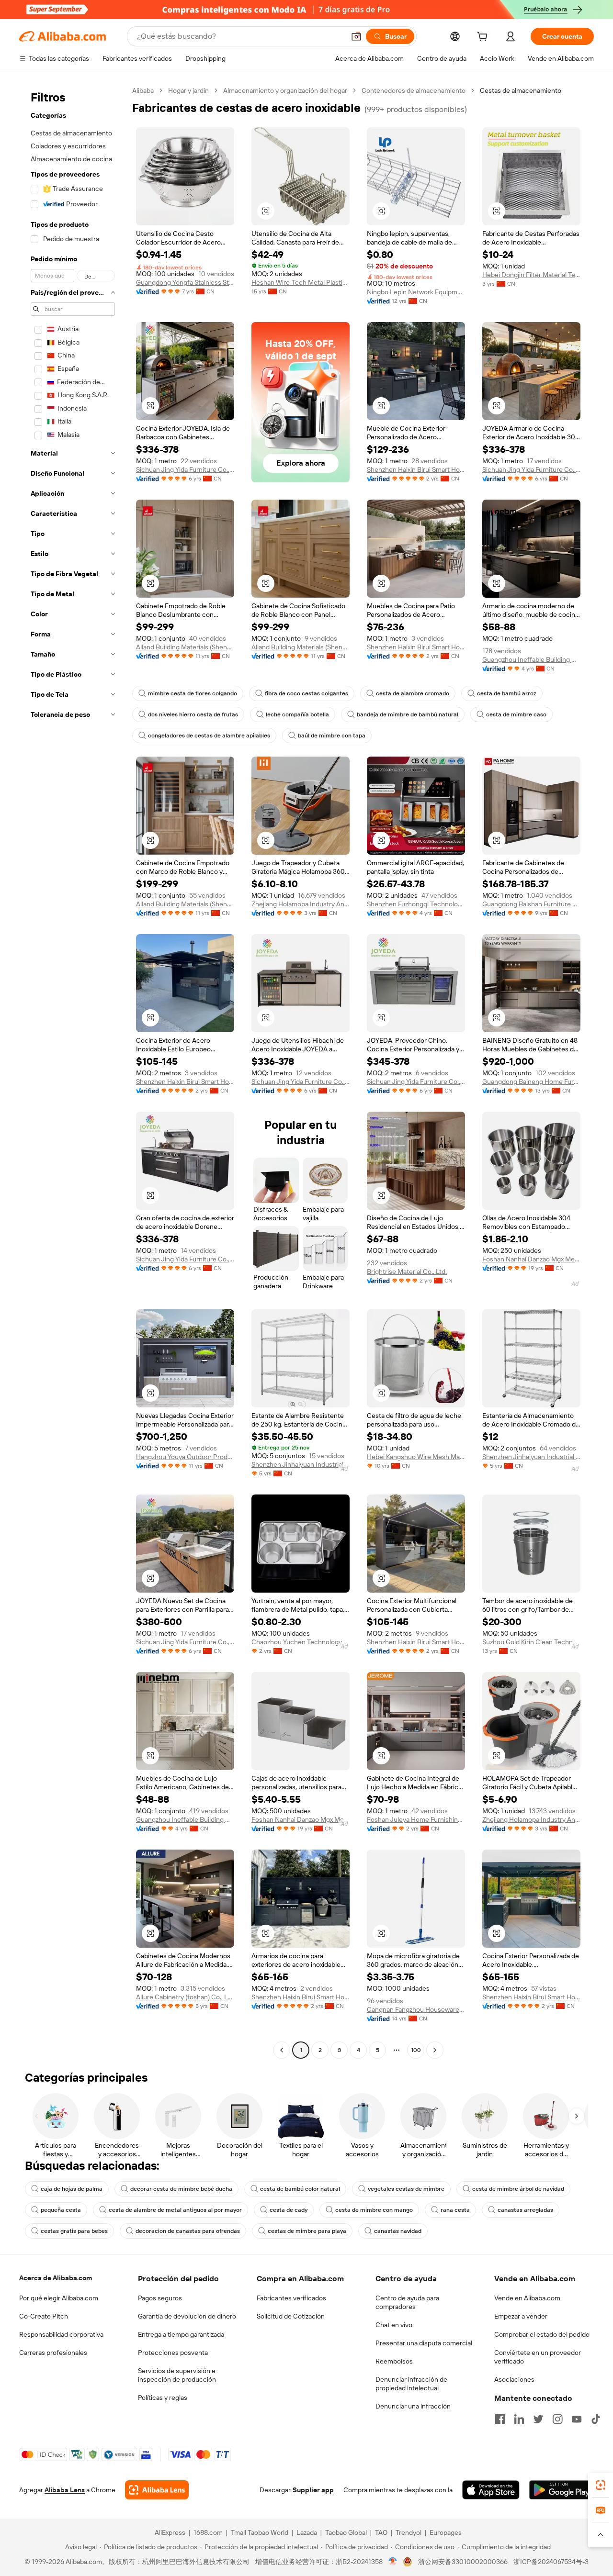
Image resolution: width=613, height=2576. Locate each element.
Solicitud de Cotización (291, 2316)
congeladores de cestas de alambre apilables (209, 736)
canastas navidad (398, 2231)
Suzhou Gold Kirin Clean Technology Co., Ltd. (531, 1642)
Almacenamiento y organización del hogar (285, 90)
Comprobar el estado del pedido (542, 2334)
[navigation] (73, 1071)
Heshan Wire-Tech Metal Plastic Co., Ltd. (301, 282)
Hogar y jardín (188, 90)
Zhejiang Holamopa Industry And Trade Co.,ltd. (301, 904)
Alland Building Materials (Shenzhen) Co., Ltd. (185, 647)
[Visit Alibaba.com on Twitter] (538, 2419)
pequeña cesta (61, 2210)
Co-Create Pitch (44, 2316)
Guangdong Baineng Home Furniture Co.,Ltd (531, 1082)
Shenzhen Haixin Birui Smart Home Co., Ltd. (416, 469)
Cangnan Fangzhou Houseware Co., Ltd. (416, 2009)
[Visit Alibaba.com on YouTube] (577, 2419)
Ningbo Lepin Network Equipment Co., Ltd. (416, 292)
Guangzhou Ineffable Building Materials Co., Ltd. (531, 659)
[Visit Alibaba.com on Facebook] (500, 2419)
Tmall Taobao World (260, 2532)
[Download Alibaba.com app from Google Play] (562, 2490)
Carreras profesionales (53, 2353)
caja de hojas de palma (72, 2189)
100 (416, 2050)
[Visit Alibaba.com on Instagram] (557, 2419)
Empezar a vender (521, 2316)
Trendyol (409, 2532)
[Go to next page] (435, 2050)
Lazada (307, 2532)
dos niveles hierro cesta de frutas (193, 714)
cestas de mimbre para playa (307, 2231)
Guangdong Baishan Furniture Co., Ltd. (531, 904)
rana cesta (455, 2210)
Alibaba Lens (65, 2490)
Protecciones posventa (173, 2353)
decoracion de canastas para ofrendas (188, 2231)
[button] (356, 36)
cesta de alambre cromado (413, 693)
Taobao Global (346, 2532)
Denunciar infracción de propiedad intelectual (411, 2384)
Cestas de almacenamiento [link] (521, 90)
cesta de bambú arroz (507, 693)
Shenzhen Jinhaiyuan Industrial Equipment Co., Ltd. (301, 1464)
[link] (601, 2485)
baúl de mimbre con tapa (332, 736)
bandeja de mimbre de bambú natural (408, 714)
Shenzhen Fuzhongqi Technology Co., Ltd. (416, 904)
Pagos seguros (160, 2298)
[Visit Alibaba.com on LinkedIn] (519, 2419)
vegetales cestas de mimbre (406, 2189)
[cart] (484, 38)
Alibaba (143, 90)
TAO (381, 2532)
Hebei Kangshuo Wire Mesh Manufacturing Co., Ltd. (416, 1457)
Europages (446, 2532)
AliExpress (170, 2532)
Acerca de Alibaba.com (56, 2278)
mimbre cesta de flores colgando (193, 693)
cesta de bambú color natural (300, 2189)
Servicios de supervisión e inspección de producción (177, 2375)
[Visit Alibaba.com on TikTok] (596, 2419)
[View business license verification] (393, 2562)
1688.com (208, 2532)
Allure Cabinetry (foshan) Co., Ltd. (185, 1997)
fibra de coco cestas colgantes (306, 693)
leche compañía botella (297, 714)
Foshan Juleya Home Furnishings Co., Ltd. (416, 1819)
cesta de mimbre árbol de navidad (518, 2189)
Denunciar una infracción (413, 2406)
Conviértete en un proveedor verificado (538, 2357)
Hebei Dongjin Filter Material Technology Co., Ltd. (531, 275)
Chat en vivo (394, 2325)
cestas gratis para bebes (74, 2231)
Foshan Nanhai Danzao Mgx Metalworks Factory (531, 1259)
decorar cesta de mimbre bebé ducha (181, 2189)
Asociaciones (514, 2379)
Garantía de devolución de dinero (187, 2316)
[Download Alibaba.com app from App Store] (491, 2490)
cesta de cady (289, 2210)
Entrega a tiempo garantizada (181, 2334)
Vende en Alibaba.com (527, 2298)
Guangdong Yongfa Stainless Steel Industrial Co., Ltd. (185, 282)
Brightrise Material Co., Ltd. (407, 1271)
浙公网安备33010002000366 (463, 2562)
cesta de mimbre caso (516, 714)
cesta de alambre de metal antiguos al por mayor (175, 2210)
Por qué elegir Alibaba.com (59, 2298)
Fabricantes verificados (291, 2298)
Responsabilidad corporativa (61, 2334)
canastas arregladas (525, 2210)
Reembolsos (394, 2361)
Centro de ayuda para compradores (407, 2302)
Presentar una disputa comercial (424, 2343)
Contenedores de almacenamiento (414, 90)
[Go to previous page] (282, 2050)
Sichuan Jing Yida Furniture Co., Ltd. (185, 469)
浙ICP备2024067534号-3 (551, 2562)
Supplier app (313, 2490)
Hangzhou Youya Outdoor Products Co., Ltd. (185, 1457)
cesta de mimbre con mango (374, 2210)
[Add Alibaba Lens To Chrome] (157, 2490)
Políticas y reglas (163, 2398)
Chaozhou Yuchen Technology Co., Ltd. (301, 1642)
